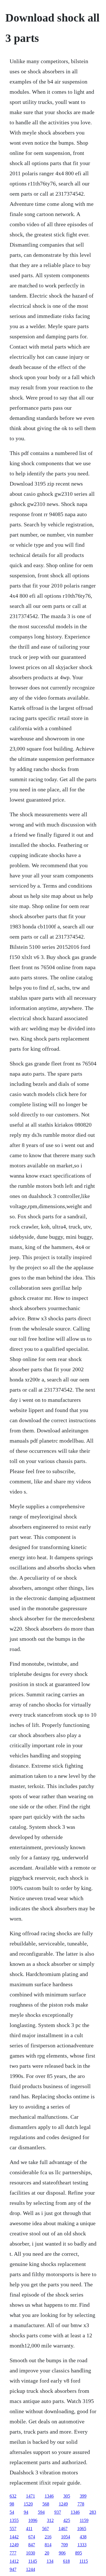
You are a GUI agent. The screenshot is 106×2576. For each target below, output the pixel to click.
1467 (63, 2529)
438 (83, 2537)
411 (29, 2529)
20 (47, 2553)
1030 (31, 2553)
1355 (14, 2520)
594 (41, 2512)
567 (46, 2529)
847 (32, 2545)
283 (93, 2512)
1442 (14, 2537)
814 (48, 2545)
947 (13, 2569)
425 (67, 2520)
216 (48, 2537)
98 (12, 2504)
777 (13, 2553)
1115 (84, 2561)
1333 (82, 2545)
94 (26, 2512)
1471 (31, 2496)
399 (83, 2496)
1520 (28, 2504)
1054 (66, 2537)
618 (66, 2561)
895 (79, 2553)
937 (58, 2512)
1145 (33, 2561)
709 (64, 2545)
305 (67, 2496)
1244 (31, 2569)
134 (50, 2561)
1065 (82, 2529)
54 (12, 2512)
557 (13, 2529)
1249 (63, 2504)
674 (32, 2537)
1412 (14, 2561)
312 (50, 2520)
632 (13, 2496)
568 (46, 2504)
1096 (33, 2520)
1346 (49, 2496)
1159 (84, 2520)
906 (62, 2553)
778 (81, 2504)
